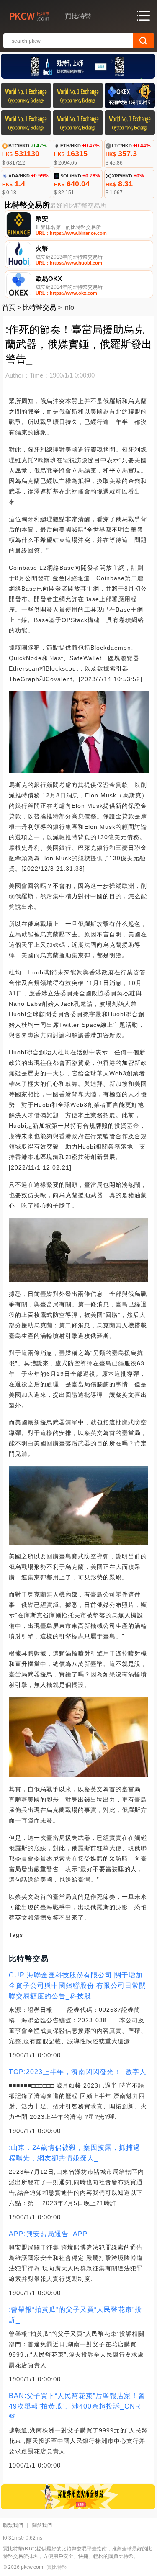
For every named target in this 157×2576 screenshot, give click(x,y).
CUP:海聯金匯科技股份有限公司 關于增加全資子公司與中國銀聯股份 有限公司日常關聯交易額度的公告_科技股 (77, 1986)
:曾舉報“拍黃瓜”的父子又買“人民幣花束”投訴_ (75, 2315)
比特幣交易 (39, 307)
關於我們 (42, 2525)
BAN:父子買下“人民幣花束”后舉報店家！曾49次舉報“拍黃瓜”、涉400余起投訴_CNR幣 (77, 2406)
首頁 (9, 307)
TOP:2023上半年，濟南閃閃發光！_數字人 (78, 2072)
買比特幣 (57, 2567)
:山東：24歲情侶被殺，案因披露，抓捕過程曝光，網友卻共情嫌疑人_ (75, 2153)
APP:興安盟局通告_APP (48, 2234)
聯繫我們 (13, 2525)
